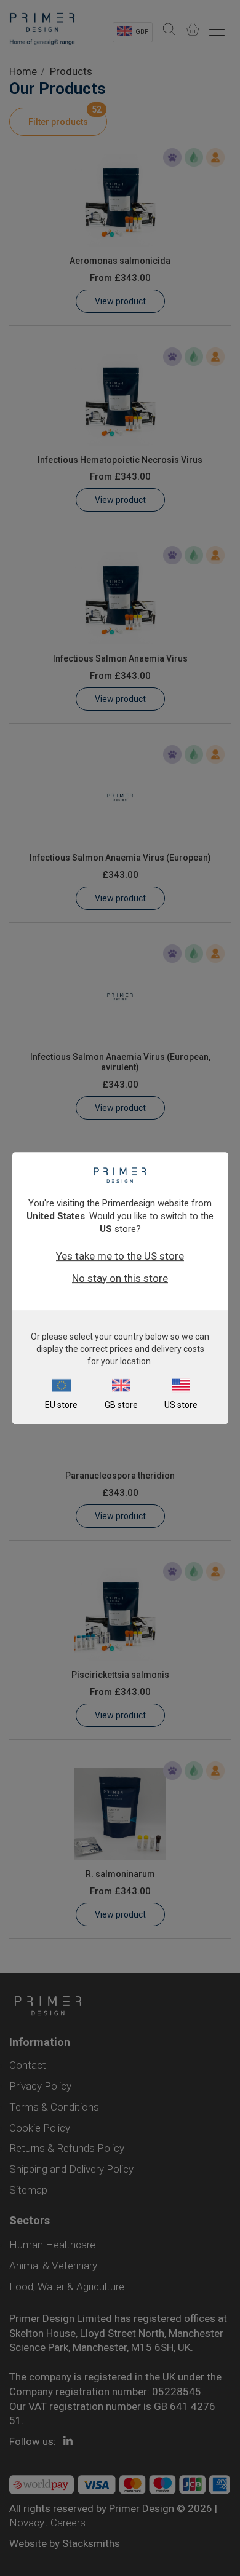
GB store (121, 1405)
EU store (61, 1405)
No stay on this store (120, 1278)
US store (181, 1405)
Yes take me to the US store (120, 1256)
